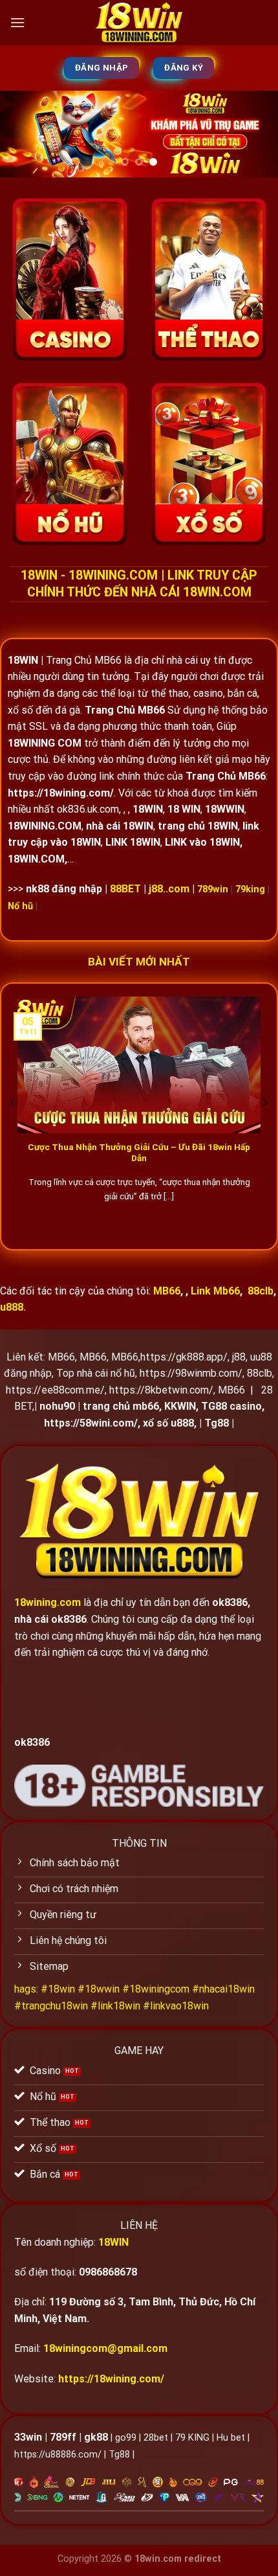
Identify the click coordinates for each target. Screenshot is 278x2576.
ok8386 (230, 1602)
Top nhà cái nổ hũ (96, 1373)
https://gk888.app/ (184, 1357)
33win (28, 2437)
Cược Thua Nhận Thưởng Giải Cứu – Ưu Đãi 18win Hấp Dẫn (139, 1153)
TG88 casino (231, 1406)
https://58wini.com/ (91, 1423)
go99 (126, 2438)
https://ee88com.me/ (55, 1390)
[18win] (139, 23)
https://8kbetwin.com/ (161, 1390)
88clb (261, 1291)
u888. (13, 1307)
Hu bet (231, 2438)
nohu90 (57, 1406)
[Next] (264, 1102)
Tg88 (217, 1423)
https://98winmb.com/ (191, 1373)
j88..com (169, 889)
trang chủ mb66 (121, 1406)
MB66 (61, 1357)
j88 (239, 1357)
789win (213, 889)
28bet (156, 2438)
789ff (63, 2437)
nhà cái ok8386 (50, 1619)
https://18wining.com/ (111, 2379)
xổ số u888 (168, 1423)
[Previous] (14, 1102)
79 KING (192, 2438)
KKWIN (180, 1406)
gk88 (96, 2437)
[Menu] (17, 22)
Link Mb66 (215, 1291)
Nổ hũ (20, 906)
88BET (125, 889)
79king (250, 889)
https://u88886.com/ (58, 2455)
